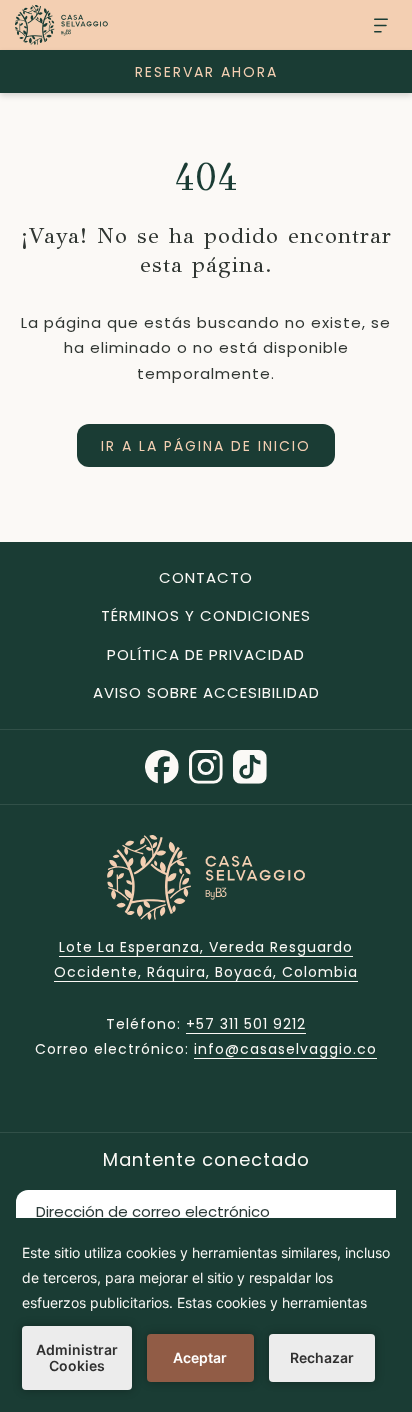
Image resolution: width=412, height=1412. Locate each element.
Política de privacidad (206, 654)
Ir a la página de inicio (206, 446)
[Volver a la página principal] (61, 25)
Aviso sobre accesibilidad (206, 692)
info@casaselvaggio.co (285, 1049)
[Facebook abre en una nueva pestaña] (162, 764)
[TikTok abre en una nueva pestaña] (250, 764)
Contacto (206, 577)
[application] (206, 1315)
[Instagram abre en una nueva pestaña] (206, 764)
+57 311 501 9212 (246, 1024)
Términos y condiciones (206, 615)
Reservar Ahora (206, 72)
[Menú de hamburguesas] (373, 25)
